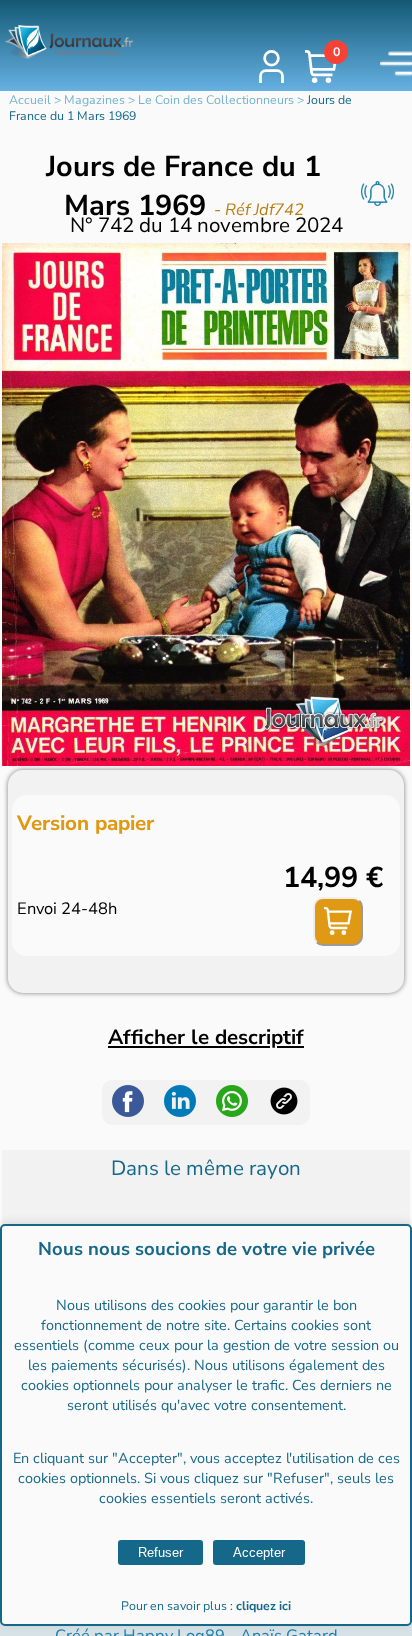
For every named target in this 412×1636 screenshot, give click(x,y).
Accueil (30, 100)
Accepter (259, 1552)
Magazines (94, 100)
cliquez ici (263, 1606)
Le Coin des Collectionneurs (216, 100)
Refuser (160, 1552)
